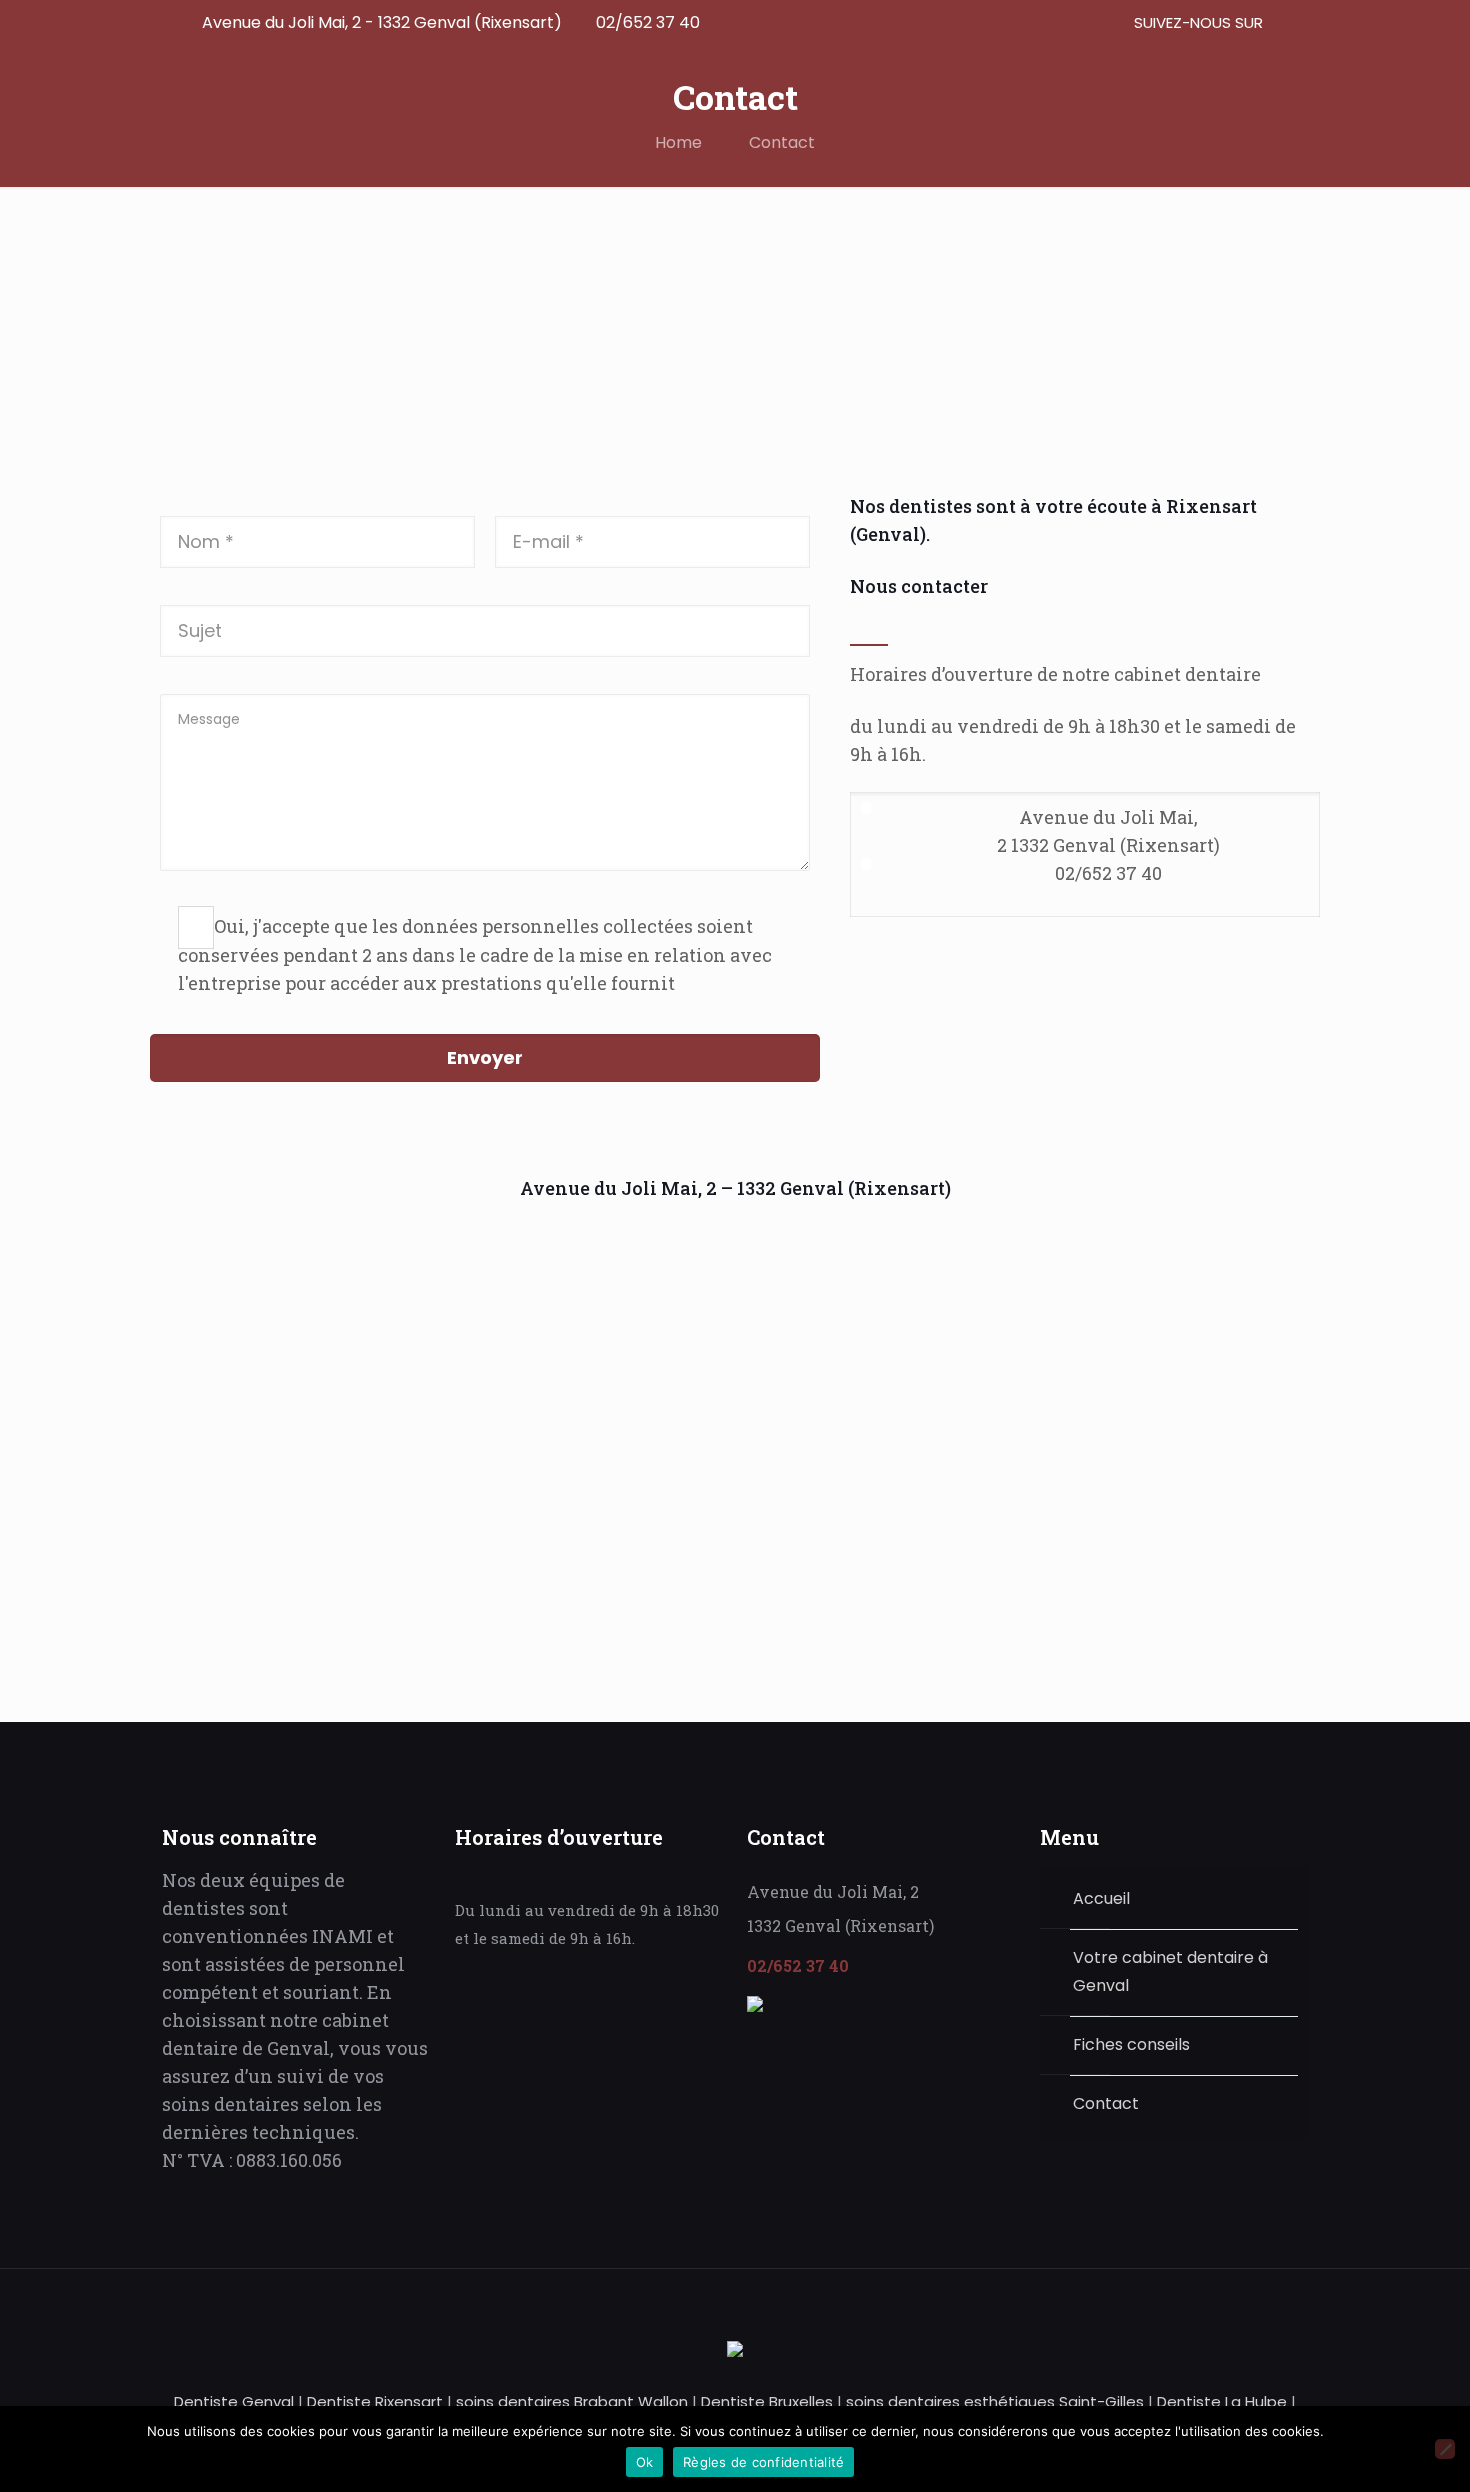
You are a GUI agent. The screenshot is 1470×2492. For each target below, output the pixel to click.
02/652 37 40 (648, 22)
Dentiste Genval (234, 2401)
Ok (645, 2462)
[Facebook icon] (1277, 22)
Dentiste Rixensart (377, 2401)
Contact (782, 142)
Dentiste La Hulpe (1224, 2401)
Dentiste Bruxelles (769, 2401)
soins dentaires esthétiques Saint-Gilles (997, 2401)
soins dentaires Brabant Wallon (574, 2401)
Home (678, 142)
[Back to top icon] (1287, 2311)
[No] (1445, 2449)
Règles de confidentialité (763, 2462)
